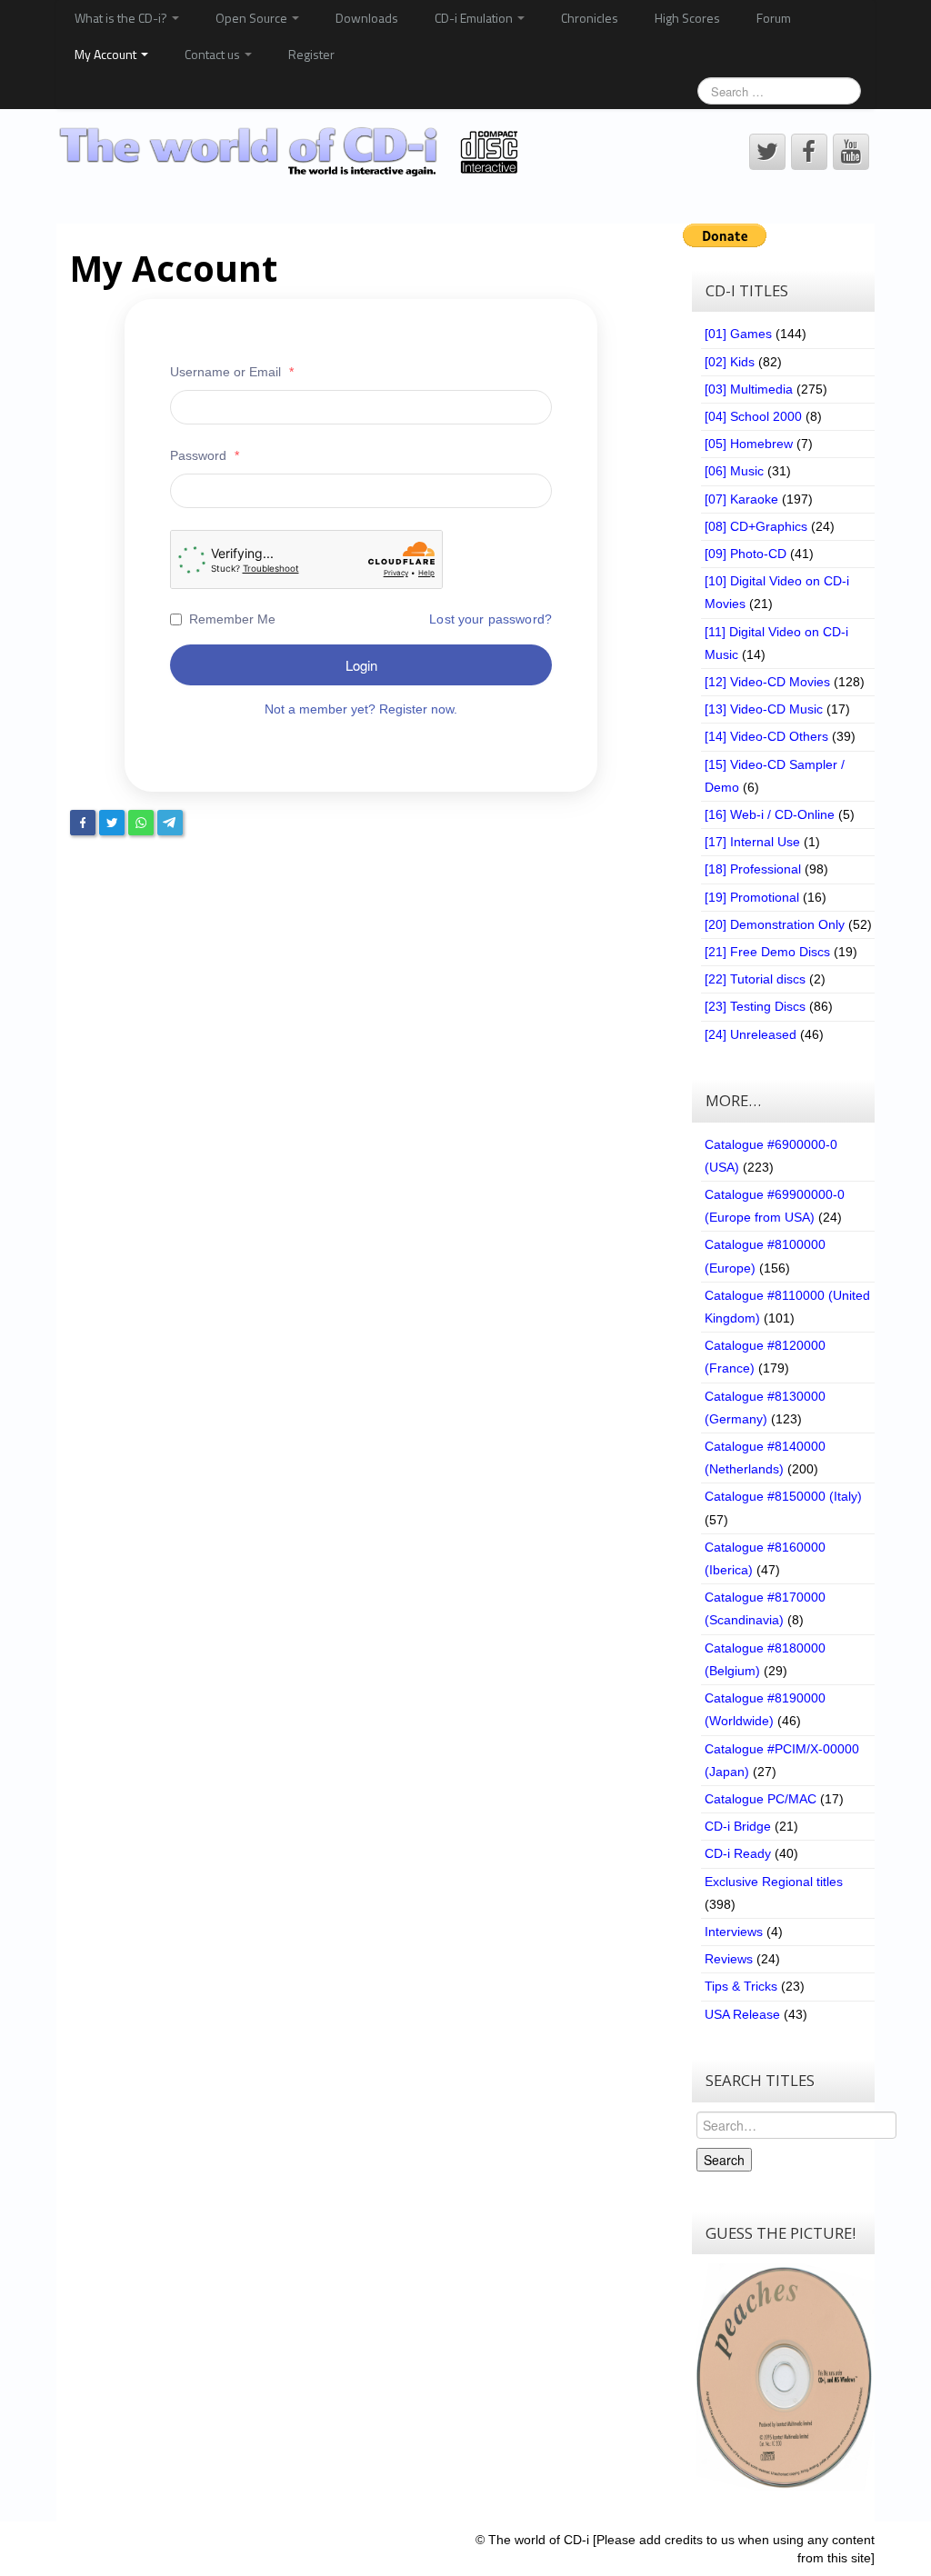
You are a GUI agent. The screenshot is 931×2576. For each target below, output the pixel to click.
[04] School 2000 (753, 416)
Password (205, 455)
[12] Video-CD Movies (767, 682)
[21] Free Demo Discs (767, 952)
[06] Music (734, 471)
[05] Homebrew (749, 444)
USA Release (742, 2014)
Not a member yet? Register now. (361, 709)
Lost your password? (491, 619)
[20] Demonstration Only (775, 924)
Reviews (729, 1959)
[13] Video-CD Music (764, 709)
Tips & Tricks (741, 1986)
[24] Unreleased (751, 1034)
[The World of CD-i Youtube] (851, 152)
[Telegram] (170, 823)
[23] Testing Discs (755, 1006)
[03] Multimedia (749, 389)
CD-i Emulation (475, 18)
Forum (774, 18)
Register (311, 54)
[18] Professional (753, 869)
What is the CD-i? (122, 18)
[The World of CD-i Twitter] (767, 152)
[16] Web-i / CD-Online (770, 814)
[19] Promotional (752, 897)
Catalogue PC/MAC (761, 1799)
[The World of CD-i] (291, 151)
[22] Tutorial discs (755, 979)
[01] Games (738, 334)
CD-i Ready (738, 1853)
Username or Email (232, 372)
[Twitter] (112, 823)
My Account (107, 54)
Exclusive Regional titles (774, 1882)
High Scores (687, 18)
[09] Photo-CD (746, 554)
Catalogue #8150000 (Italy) (783, 1496)
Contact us (214, 54)
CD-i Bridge (738, 1826)
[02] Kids (730, 362)
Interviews (734, 1932)
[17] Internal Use (752, 842)
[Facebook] (83, 823)
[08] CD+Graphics (756, 526)
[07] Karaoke (741, 499)
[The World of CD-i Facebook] (809, 152)
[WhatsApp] (141, 823)
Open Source (253, 18)
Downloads (367, 18)
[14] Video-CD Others (766, 736)
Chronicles (590, 18)
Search (724, 2160)
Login (361, 665)
